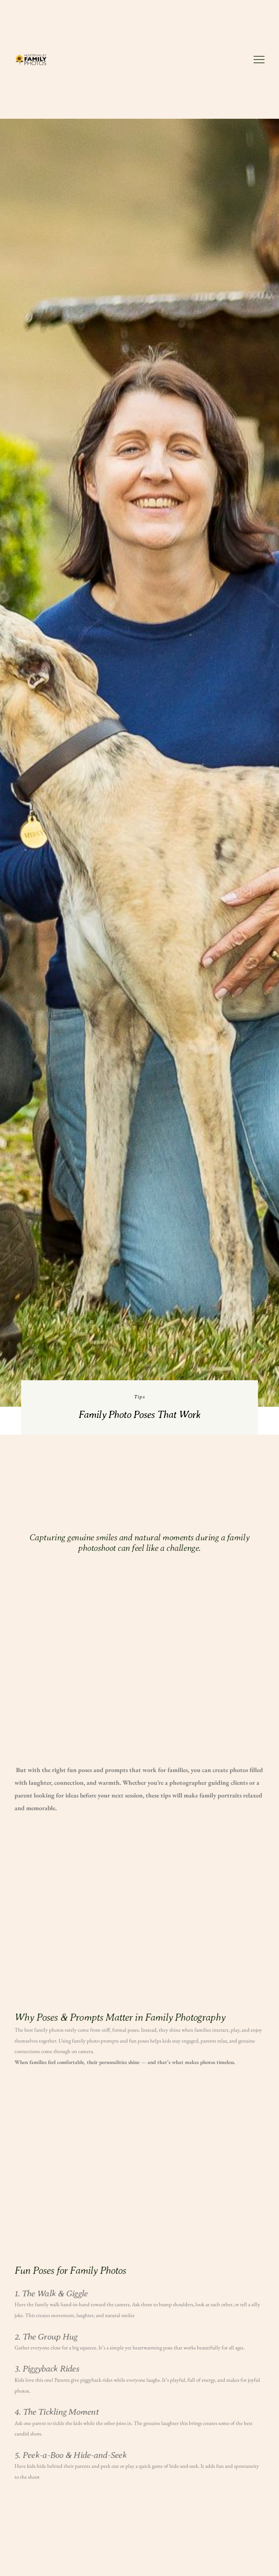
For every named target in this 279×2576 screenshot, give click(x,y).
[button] (259, 60)
